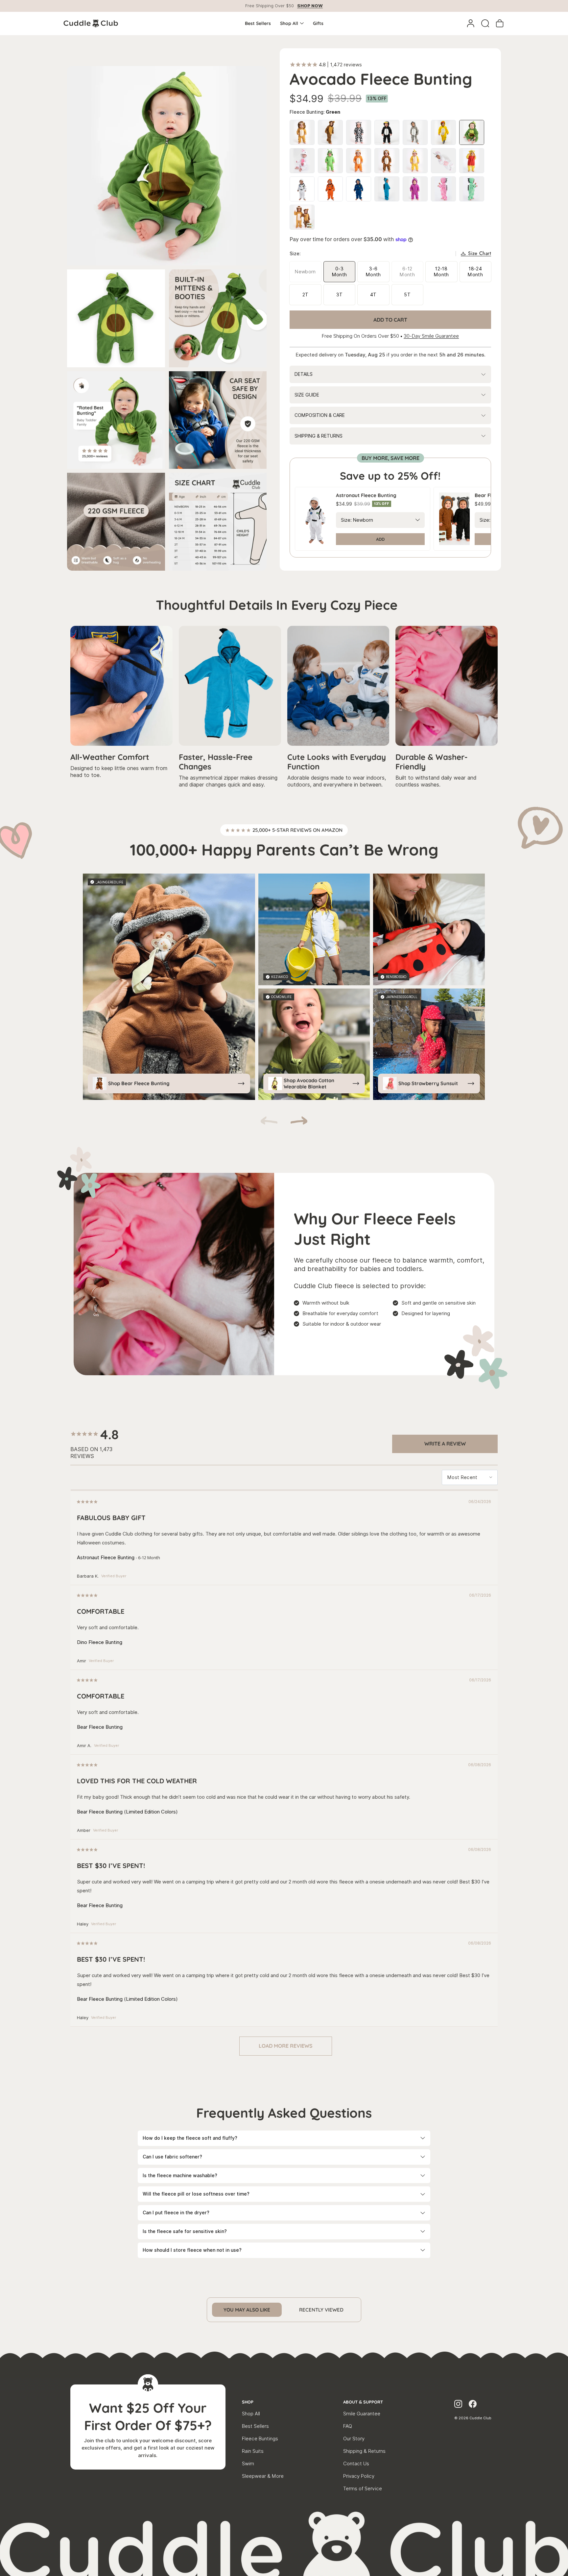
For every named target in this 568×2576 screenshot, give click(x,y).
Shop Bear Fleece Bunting (139, 1083)
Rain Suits (253, 2451)
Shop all (289, 23)
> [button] (286, 2046)
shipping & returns (319, 436)
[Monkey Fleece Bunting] (330, 132)
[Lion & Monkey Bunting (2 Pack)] (302, 217)
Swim (248, 2464)
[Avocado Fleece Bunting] (472, 132)
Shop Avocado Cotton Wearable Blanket (309, 1084)
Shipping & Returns (364, 2451)
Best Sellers (258, 23)
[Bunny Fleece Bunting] (302, 161)
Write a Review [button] (445, 1444)
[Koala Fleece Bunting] (415, 132)
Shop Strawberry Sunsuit (428, 1083)
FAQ (348, 2426)
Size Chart (480, 254)
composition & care (320, 415)
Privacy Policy (359, 2476)
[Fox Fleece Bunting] (359, 161)
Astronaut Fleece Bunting (106, 1558)
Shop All (251, 2414)
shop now (310, 6)
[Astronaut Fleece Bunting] (302, 189)
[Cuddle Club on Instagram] (458, 2405)
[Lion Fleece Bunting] (302, 132)
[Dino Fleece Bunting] (387, 189)
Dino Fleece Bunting (100, 1642)
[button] (299, 1122)
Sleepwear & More (263, 2476)
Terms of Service (363, 2489)
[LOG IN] (471, 23)
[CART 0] (500, 23)
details (304, 374)
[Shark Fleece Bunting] (415, 161)
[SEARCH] (485, 23)
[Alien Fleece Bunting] (330, 161)
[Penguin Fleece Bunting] (387, 132)
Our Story (354, 2439)
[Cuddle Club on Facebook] (473, 2405)
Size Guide (307, 395)
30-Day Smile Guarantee (431, 336)
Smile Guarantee (362, 2414)
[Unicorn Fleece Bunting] (443, 161)
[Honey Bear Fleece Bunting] (472, 161)
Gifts (318, 23)
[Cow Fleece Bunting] (359, 132)
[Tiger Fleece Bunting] (387, 161)
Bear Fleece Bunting (100, 1727)
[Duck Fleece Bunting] (443, 132)
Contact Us (356, 2464)
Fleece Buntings (260, 2439)
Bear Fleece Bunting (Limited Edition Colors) (127, 1812)
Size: (346, 520)
